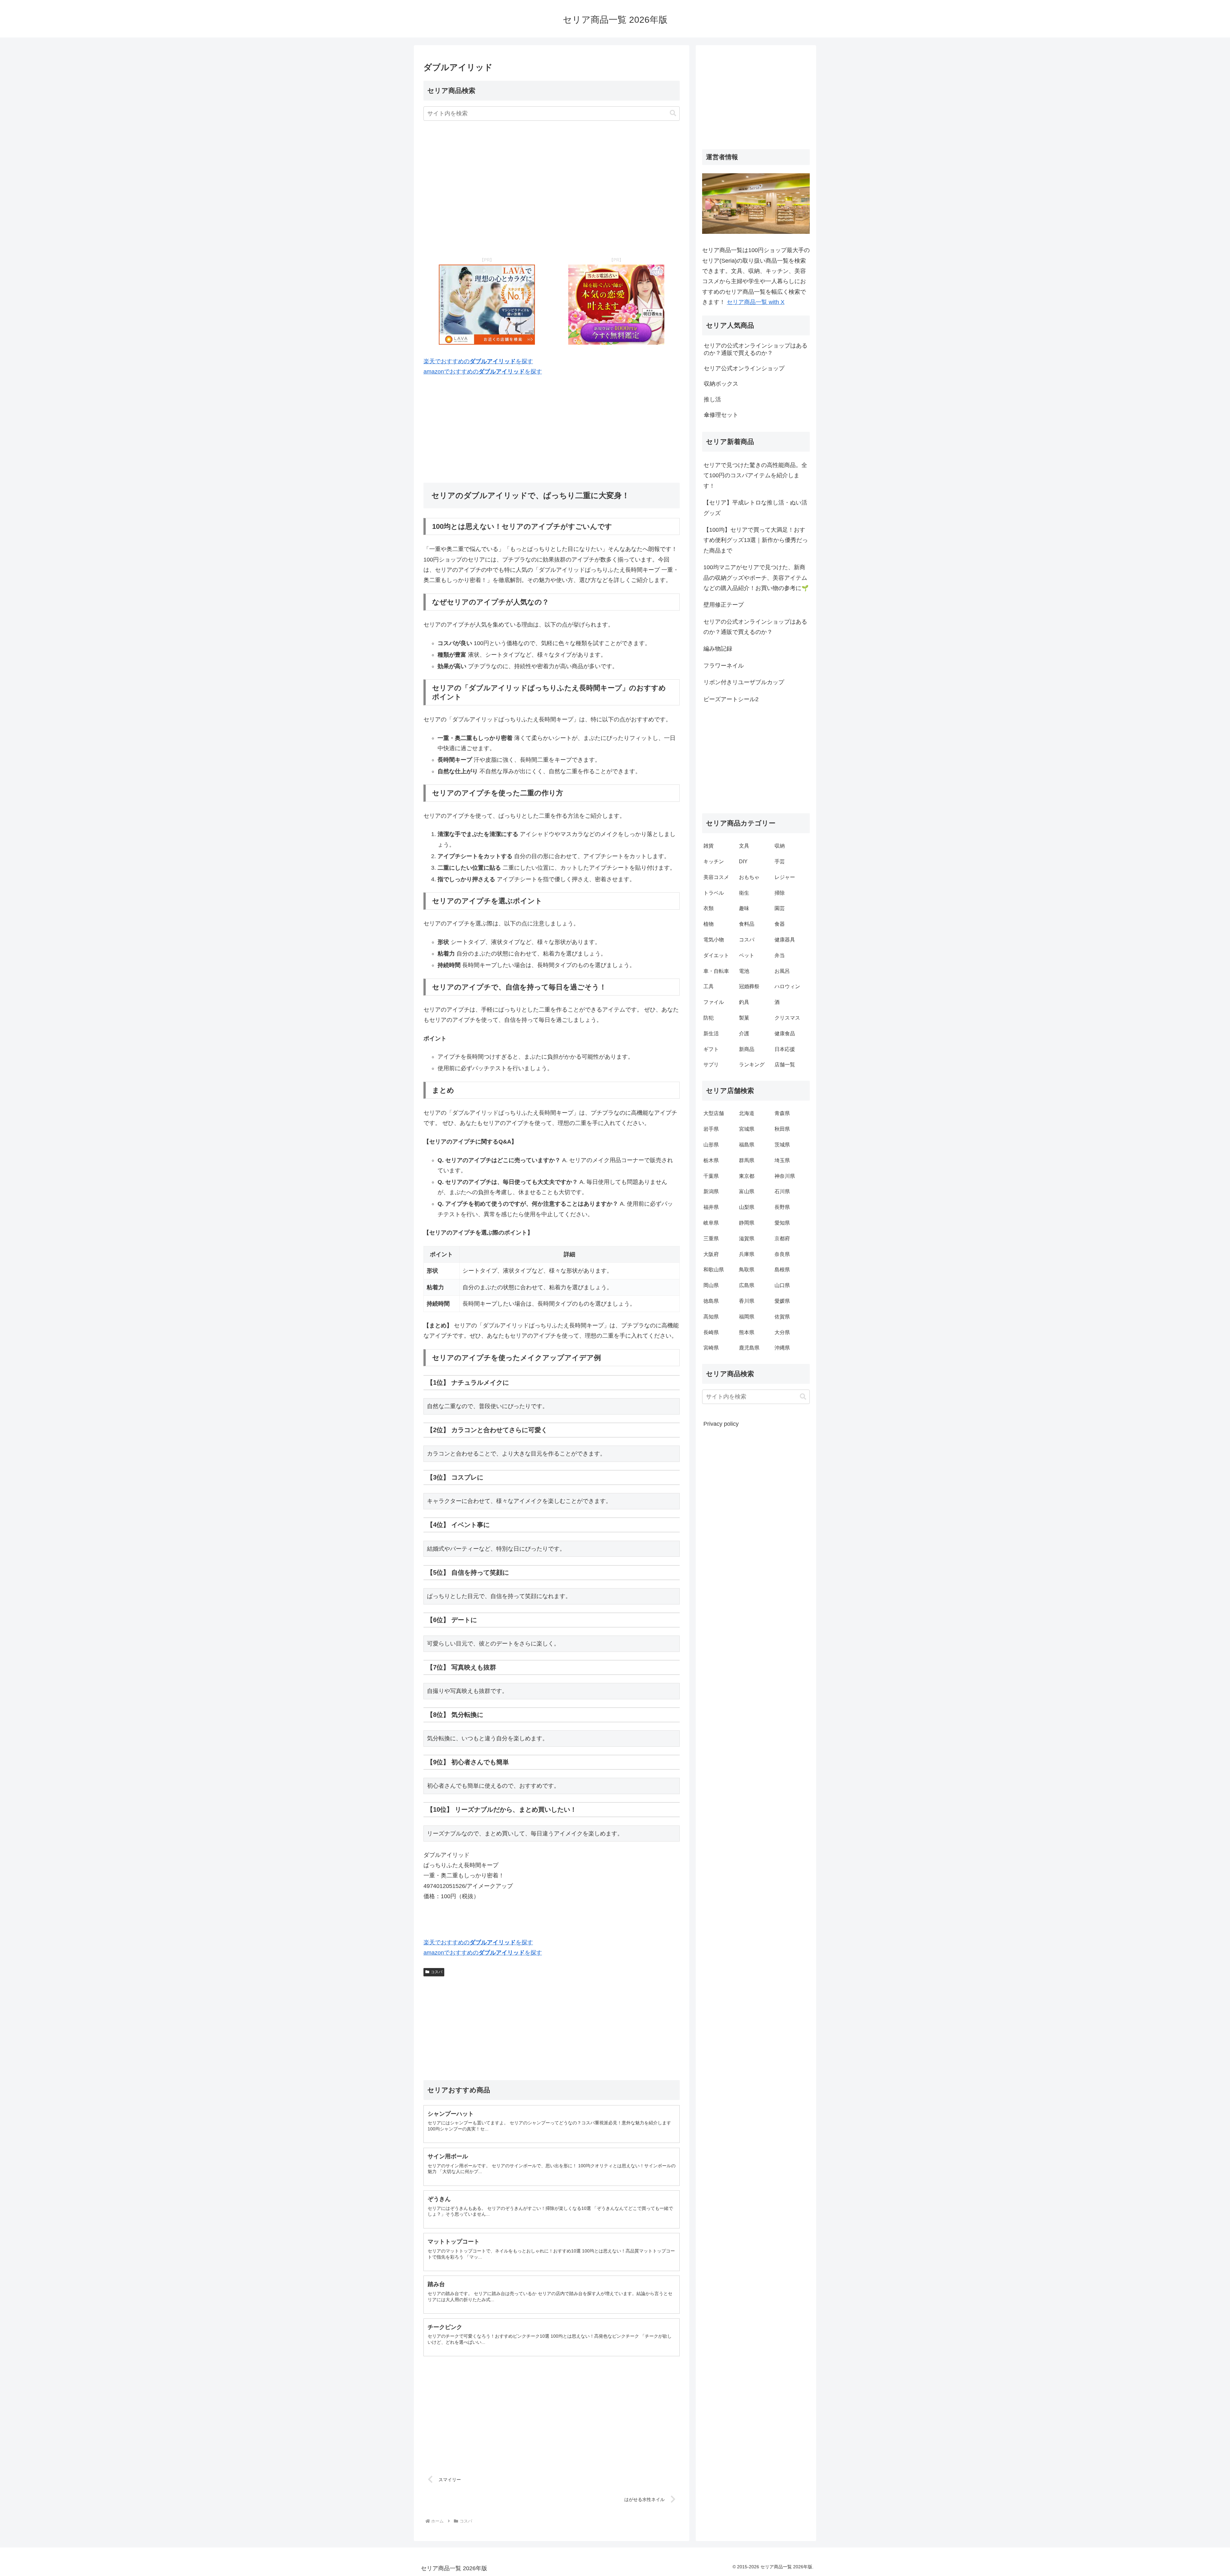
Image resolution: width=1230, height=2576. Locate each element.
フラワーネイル (724, 666)
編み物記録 (718, 649)
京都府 (782, 1239)
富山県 (747, 1191)
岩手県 (711, 1129)
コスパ (437, 1972)
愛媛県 (782, 1301)
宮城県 (747, 1129)
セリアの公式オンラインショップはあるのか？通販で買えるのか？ (755, 627)
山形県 (711, 1145)
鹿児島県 (749, 1348)
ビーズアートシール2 (731, 699)
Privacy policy (721, 1424)
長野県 (782, 1207)
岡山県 (711, 1285)
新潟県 (711, 1191)
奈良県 (782, 1254)
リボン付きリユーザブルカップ (744, 682)
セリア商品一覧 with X (756, 302)
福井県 (711, 1207)
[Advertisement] (552, 187)
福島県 (747, 1145)
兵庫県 (747, 1254)
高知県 (711, 1317)
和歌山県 (714, 1270)
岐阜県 (711, 1223)
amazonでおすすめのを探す (483, 372)
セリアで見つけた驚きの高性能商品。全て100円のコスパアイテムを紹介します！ (755, 476)
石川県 (782, 1191)
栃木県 (711, 1160)
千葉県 (711, 1176)
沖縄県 (782, 1348)
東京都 (747, 1176)
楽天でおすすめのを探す (478, 361)
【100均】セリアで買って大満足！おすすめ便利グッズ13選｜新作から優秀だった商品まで (756, 540)
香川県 (747, 1301)
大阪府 (711, 1254)
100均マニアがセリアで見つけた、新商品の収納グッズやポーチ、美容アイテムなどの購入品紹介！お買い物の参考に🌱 (756, 578)
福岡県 (747, 1317)
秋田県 (782, 1129)
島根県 (782, 1270)
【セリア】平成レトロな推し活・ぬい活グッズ (755, 508)
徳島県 (711, 1301)
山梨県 (747, 1207)
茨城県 (782, 1145)
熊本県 (747, 1332)
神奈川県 (785, 1176)
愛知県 (782, 1223)
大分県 (782, 1332)
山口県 (782, 1285)
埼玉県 (782, 1160)
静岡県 (747, 1223)
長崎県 (711, 1332)
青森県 (782, 1113)
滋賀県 (747, 1239)
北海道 (747, 1113)
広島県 (747, 1285)
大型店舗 (714, 1113)
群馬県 (747, 1160)
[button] (673, 113)
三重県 (711, 1239)
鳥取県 (747, 1270)
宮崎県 (711, 1348)
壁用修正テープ (724, 605)
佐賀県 (782, 1317)
